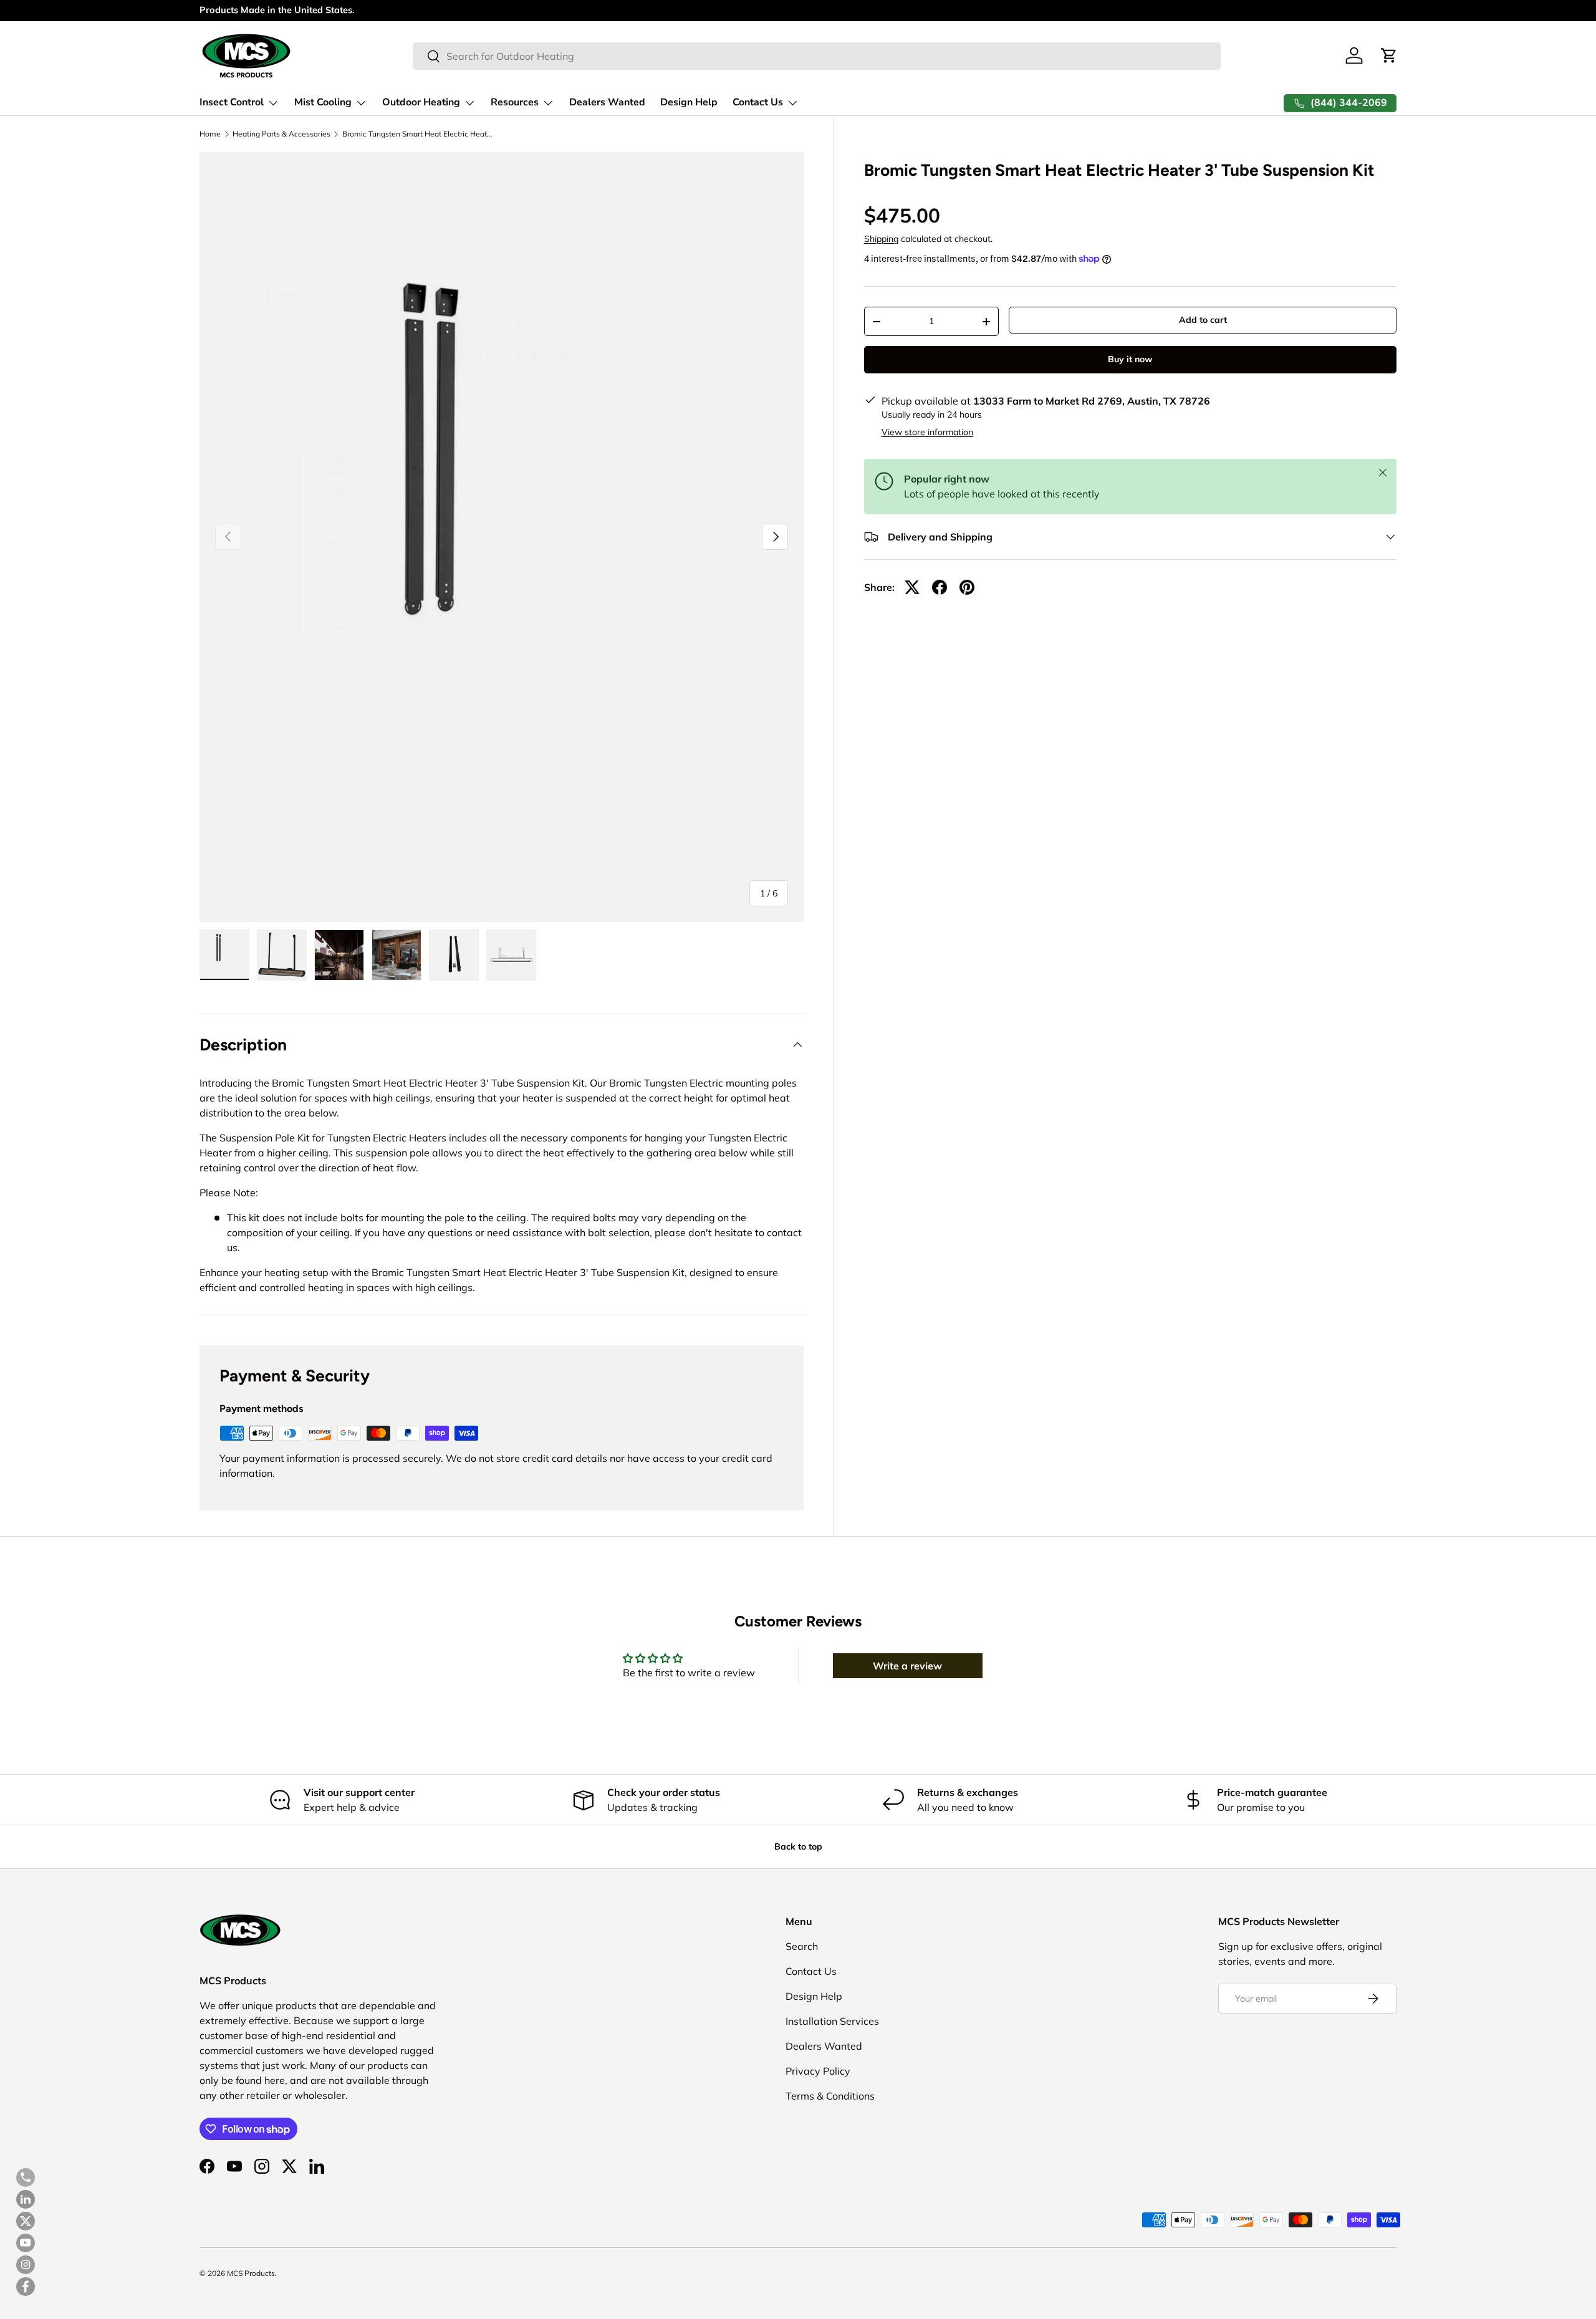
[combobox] (816, 56)
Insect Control (232, 102)
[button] (1389, 55)
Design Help (689, 102)
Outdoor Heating (421, 102)
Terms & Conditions (830, 2096)
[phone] (26, 2177)
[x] (26, 2221)
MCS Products (251, 2273)
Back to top (798, 1846)
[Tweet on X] (912, 587)
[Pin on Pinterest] (967, 587)
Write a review (907, 1666)
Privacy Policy (818, 2071)
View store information (927, 432)
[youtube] (26, 2243)
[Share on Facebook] (940, 587)
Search (802, 1946)
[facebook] (26, 2287)
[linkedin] (26, 2199)
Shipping (881, 239)
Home (210, 134)
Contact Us (758, 102)
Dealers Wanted (607, 102)
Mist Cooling (323, 102)
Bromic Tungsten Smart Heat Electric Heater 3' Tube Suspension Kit (417, 134)
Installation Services (832, 2021)
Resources (515, 102)
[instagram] (26, 2265)
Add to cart (1203, 320)
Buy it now (1130, 360)
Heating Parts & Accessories (281, 134)
